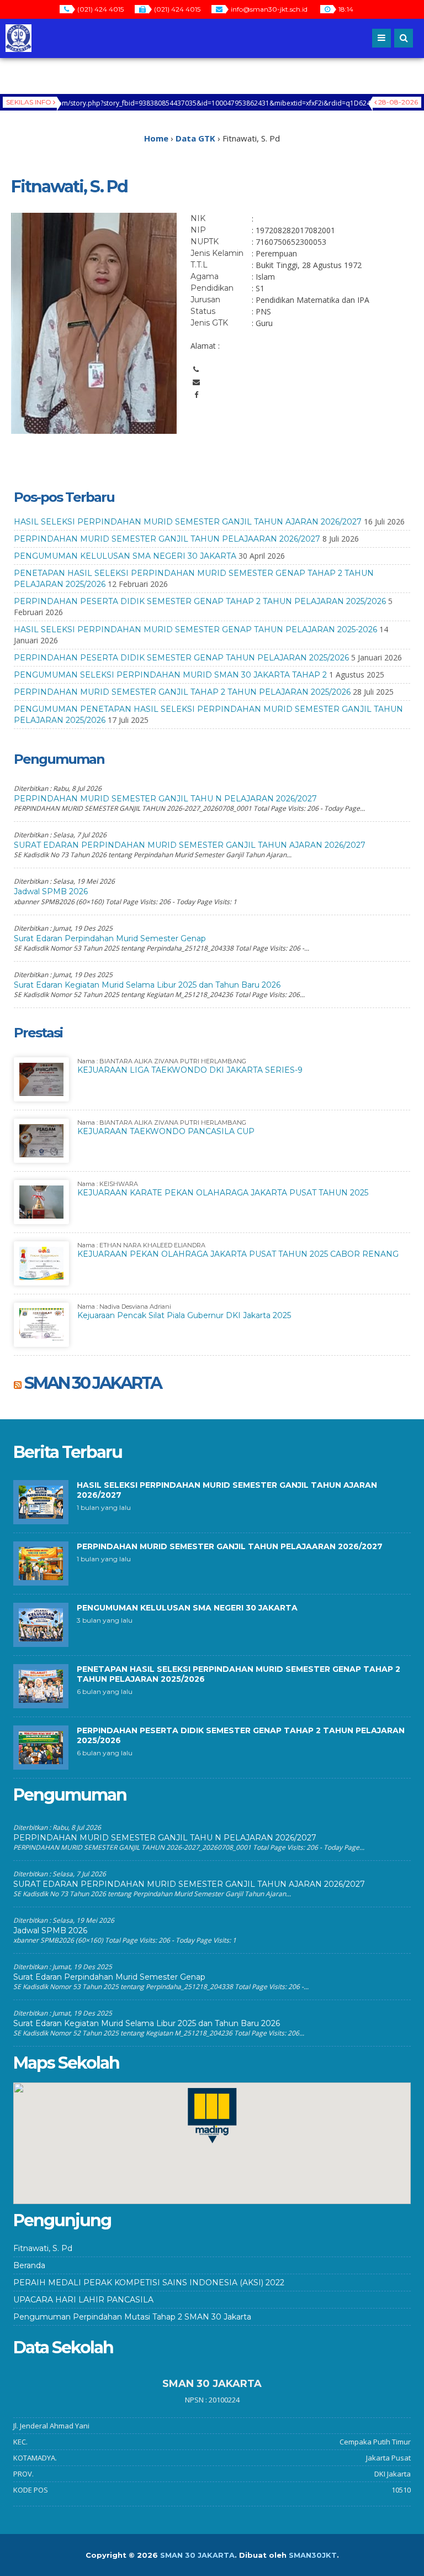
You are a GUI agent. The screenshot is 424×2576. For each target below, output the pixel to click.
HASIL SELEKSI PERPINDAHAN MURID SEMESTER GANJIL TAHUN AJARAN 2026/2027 (188, 522)
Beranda (29, 2265)
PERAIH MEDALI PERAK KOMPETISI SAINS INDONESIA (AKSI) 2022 (149, 2283)
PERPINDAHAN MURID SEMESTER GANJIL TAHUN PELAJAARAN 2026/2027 (167, 539)
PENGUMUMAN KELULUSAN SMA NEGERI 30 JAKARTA (125, 556)
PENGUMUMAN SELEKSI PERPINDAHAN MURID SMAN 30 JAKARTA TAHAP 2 (170, 675)
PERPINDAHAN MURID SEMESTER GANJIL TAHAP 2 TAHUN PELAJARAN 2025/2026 (182, 692)
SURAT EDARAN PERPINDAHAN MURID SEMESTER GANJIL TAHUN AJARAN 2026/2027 (190, 845)
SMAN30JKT (313, 2555)
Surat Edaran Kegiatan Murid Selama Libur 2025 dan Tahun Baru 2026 (147, 985)
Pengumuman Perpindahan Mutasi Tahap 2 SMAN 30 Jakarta (132, 2317)
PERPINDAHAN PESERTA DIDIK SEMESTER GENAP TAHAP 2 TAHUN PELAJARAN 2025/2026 (200, 601)
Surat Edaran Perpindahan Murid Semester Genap (110, 938)
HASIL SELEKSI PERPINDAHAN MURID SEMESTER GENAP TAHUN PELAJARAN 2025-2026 (195, 629)
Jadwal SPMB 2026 (51, 891)
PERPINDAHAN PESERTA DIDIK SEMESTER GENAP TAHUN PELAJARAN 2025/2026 (181, 658)
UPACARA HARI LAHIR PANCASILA (83, 2300)
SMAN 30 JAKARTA (93, 1383)
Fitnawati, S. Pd (43, 2248)
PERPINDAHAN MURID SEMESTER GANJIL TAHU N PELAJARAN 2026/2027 (165, 799)
